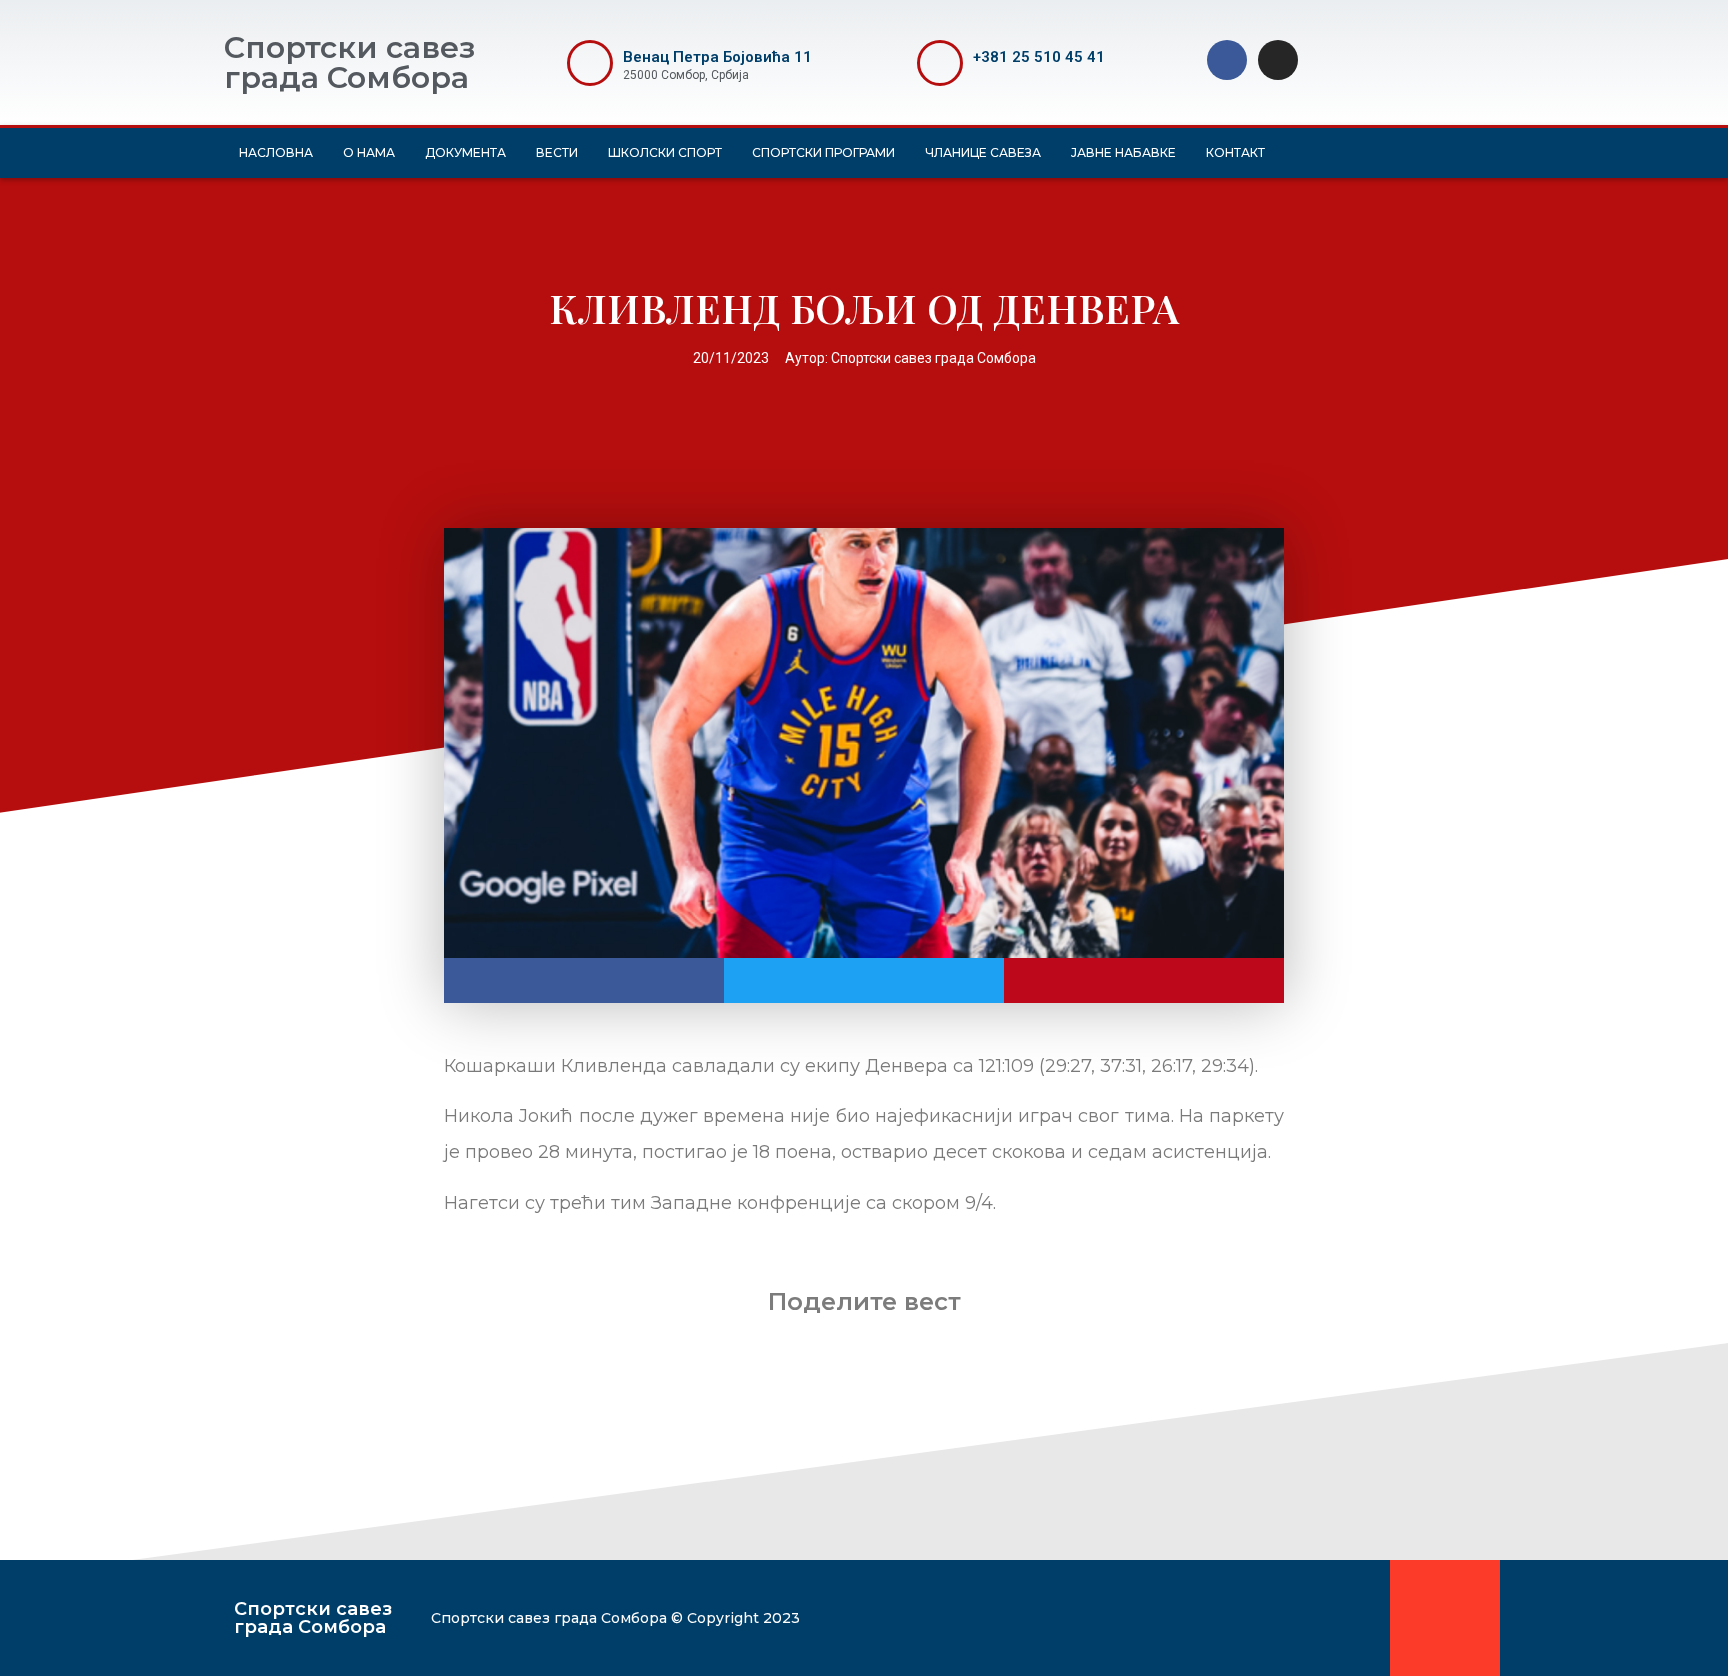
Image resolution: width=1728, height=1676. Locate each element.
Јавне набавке (1123, 152)
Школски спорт (665, 152)
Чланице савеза (983, 152)
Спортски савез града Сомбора (349, 62)
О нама (369, 152)
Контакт (1235, 152)
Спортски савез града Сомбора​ (313, 1618)
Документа (465, 152)
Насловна (276, 152)
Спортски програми (823, 152)
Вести (557, 152)
